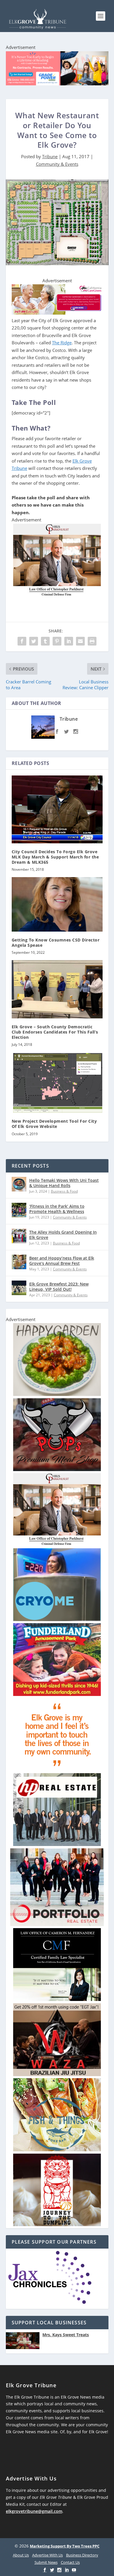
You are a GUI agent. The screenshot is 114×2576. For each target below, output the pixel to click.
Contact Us (70, 2562)
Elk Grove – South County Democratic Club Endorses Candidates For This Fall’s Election (55, 1032)
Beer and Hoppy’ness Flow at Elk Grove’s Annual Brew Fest (62, 1261)
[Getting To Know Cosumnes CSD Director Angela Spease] (57, 904)
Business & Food (64, 1191)
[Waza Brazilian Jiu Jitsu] (57, 2075)
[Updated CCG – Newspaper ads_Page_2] (57, 313)
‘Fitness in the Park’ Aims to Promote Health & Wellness (57, 1209)
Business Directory (82, 2555)
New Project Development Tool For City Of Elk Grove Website (54, 1124)
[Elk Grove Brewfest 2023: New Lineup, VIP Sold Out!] (19, 1288)
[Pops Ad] (57, 1469)
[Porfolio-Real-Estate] (57, 1924)
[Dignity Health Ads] (57, 1770)
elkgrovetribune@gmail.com (34, 2511)
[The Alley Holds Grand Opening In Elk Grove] (19, 1236)
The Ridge (62, 343)
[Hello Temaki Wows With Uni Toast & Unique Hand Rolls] (19, 1184)
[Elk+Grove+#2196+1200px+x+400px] (57, 69)
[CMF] (57, 1999)
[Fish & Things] (57, 2150)
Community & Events (57, 164)
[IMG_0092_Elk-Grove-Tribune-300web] (57, 2225)
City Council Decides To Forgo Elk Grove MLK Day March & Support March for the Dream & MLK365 (55, 857)
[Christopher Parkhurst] (57, 595)
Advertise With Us (47, 2555)
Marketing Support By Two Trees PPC (65, 2546)
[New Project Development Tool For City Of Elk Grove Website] (57, 1082)
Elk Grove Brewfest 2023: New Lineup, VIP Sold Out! (59, 1287)
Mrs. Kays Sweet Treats (66, 2335)
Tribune (50, 156)
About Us (21, 2555)
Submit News (46, 2562)
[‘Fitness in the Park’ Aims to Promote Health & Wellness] (19, 1210)
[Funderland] (57, 1694)
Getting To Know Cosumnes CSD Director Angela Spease (56, 943)
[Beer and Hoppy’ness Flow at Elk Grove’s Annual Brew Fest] (19, 1262)
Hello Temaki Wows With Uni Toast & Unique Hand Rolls (64, 1183)
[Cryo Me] (57, 1620)
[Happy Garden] (57, 1394)
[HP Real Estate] (57, 1844)
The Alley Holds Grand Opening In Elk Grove (63, 1235)
